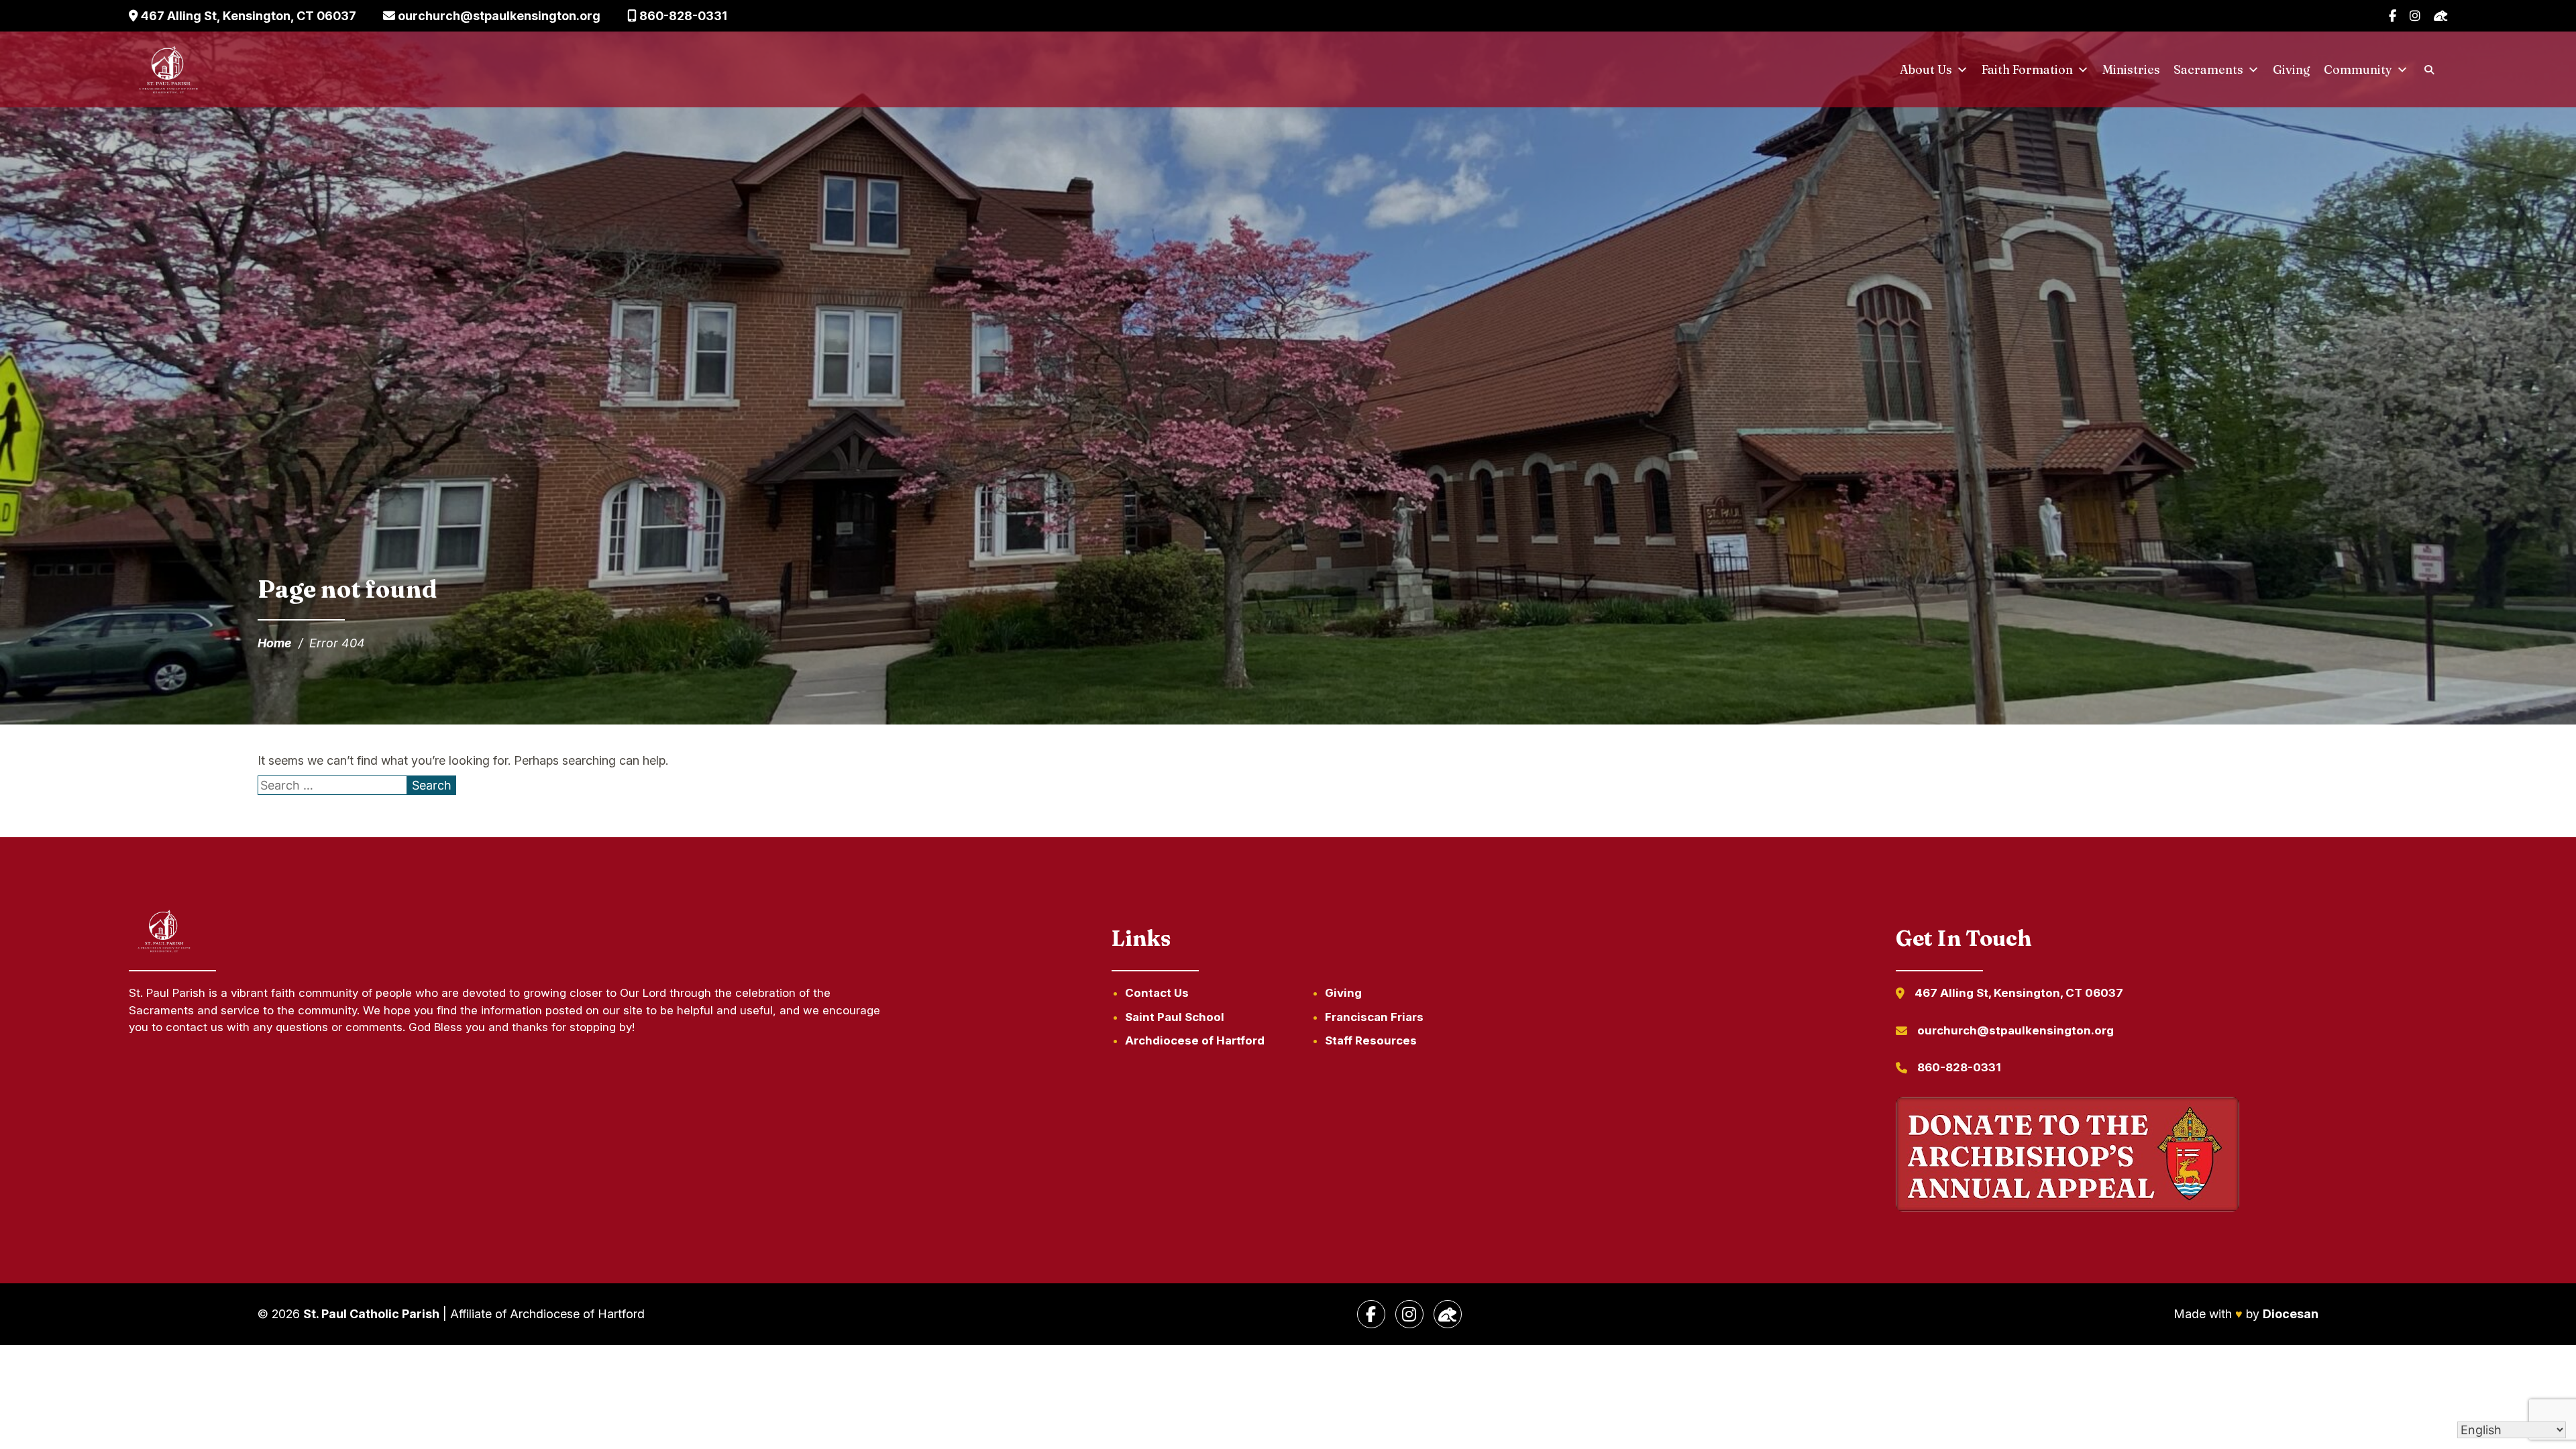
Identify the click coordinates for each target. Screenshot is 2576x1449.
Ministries (2131, 69)
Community (2358, 69)
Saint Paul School (1175, 1017)
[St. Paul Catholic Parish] (168, 70)
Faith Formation (2027, 69)
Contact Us (1157, 993)
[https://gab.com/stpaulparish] (1448, 1314)
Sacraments (2208, 69)
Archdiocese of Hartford (1195, 1040)
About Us (1926, 69)
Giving (2292, 69)
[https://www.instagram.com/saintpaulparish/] (1409, 1314)
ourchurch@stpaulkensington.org (498, 16)
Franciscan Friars (1374, 1017)
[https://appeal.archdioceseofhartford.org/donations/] (2068, 1157)
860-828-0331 (682, 16)
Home (275, 643)
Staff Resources (1371, 1040)
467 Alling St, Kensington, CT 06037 (247, 16)
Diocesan (2291, 1314)
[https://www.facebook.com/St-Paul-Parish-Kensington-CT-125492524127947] (1371, 1314)
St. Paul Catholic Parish (371, 1314)
